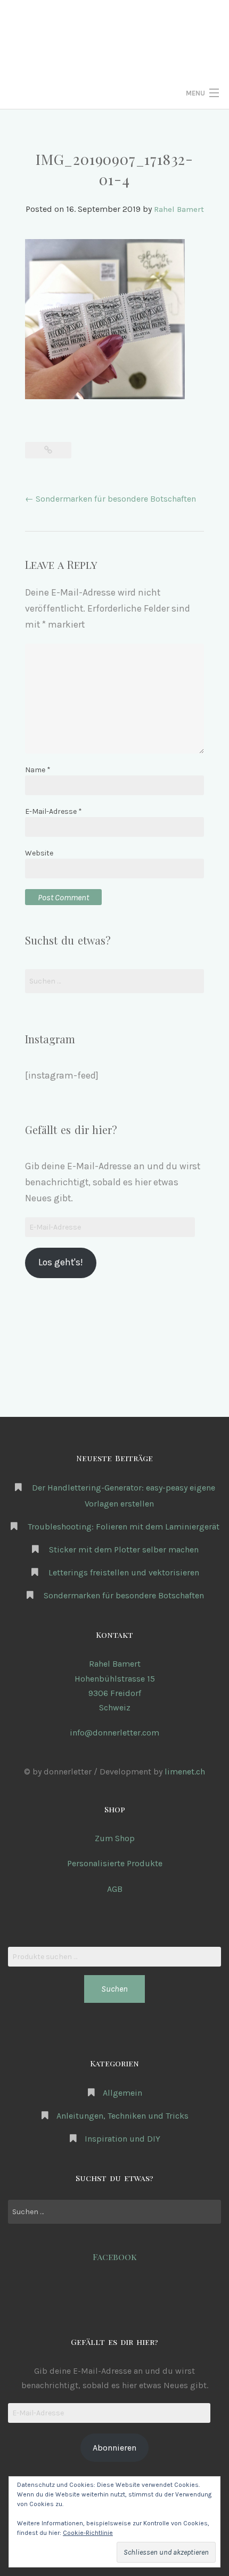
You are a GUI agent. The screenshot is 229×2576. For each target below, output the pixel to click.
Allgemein (122, 2093)
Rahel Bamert (179, 209)
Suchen (114, 1989)
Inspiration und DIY (122, 2139)
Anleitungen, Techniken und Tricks (122, 2116)
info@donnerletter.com (114, 1733)
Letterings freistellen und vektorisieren (124, 1572)
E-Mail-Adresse (54, 811)
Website (39, 853)
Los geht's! (60, 1262)
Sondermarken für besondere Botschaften (111, 499)
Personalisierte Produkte (115, 1863)
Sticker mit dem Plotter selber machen (124, 1549)
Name (38, 770)
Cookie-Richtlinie (88, 2533)
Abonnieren (114, 2448)
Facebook (115, 2257)
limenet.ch (185, 1772)
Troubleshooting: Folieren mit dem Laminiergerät (124, 1527)
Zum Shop (115, 1838)
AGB (115, 1889)
